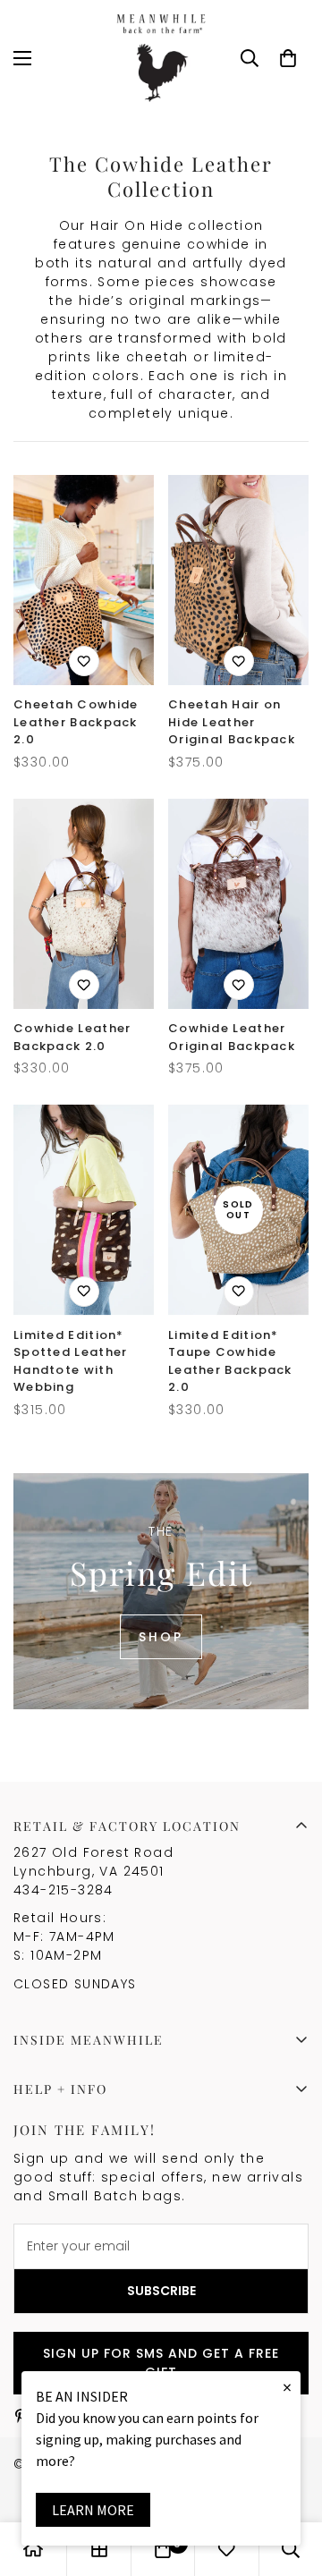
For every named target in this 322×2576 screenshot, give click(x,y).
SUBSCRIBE (161, 2291)
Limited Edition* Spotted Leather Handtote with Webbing (71, 1361)
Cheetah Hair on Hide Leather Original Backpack (232, 722)
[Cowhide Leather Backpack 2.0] (84, 904)
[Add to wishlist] (84, 661)
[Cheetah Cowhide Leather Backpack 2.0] (84, 580)
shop (161, 1637)
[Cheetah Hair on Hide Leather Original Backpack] (238, 580)
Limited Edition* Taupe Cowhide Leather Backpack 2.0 (230, 1361)
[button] (288, 58)
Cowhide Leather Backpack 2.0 (72, 1037)
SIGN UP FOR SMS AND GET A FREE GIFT (161, 2363)
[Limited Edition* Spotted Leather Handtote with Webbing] (84, 1210)
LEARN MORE (93, 2510)
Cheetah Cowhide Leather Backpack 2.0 (76, 722)
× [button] (287, 2387)
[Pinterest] (21, 2416)
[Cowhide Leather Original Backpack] (238, 904)
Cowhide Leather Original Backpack (232, 1037)
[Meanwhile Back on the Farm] (161, 58)
